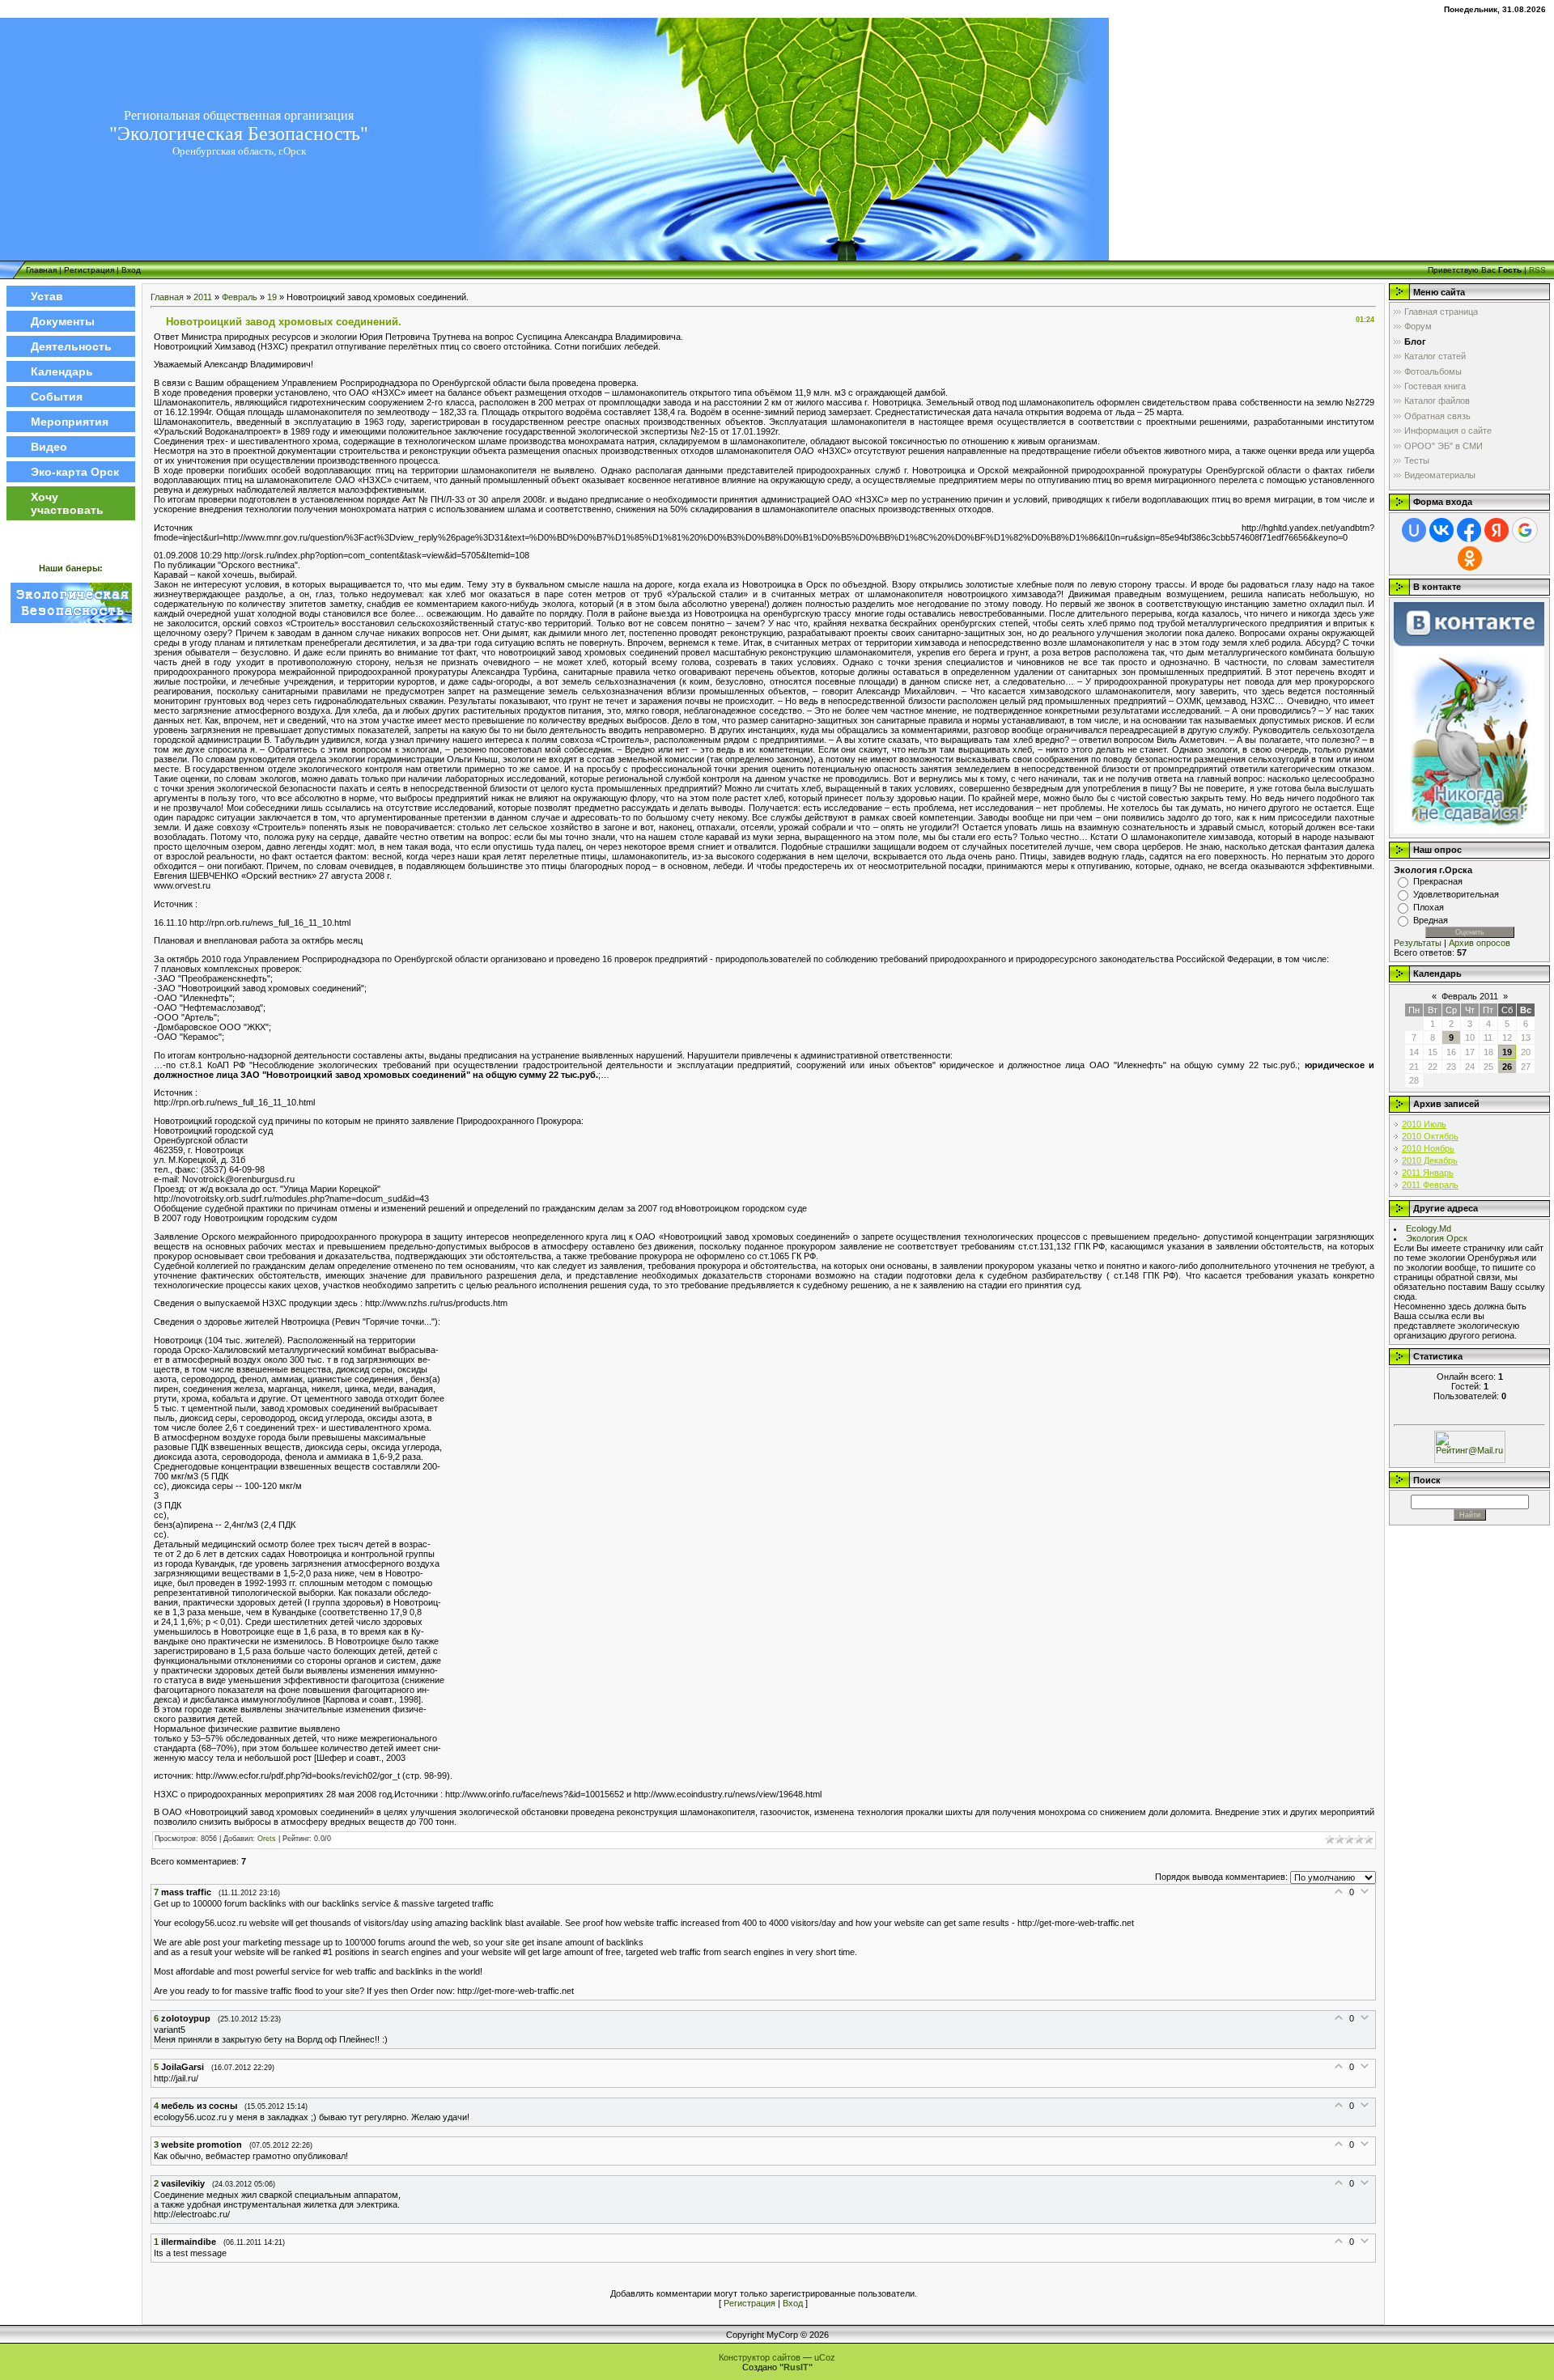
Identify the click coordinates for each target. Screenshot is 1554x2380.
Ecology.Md (1429, 1228)
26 (1507, 1067)
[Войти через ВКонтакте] (1441, 530)
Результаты (1418, 943)
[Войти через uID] (1414, 530)
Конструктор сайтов (760, 2357)
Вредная (1431, 920)
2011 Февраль (1430, 1185)
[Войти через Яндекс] (1497, 530)
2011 (203, 297)
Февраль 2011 (1470, 996)
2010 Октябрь (1430, 1136)
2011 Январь (1428, 1173)
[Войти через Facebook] (1469, 530)
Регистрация (89, 270)
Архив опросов (1480, 943)
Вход (131, 270)
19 (272, 297)
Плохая (1429, 907)
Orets (267, 1839)
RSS (1537, 270)
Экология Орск (1437, 1238)
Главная (41, 270)
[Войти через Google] (1525, 530)
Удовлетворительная (1456, 894)
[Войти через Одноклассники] (1470, 558)
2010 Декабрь (1430, 1160)
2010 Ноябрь (1428, 1148)
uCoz (825, 2357)
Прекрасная (1438, 881)
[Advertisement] (71, 876)
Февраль (240, 297)
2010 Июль (1424, 1124)
